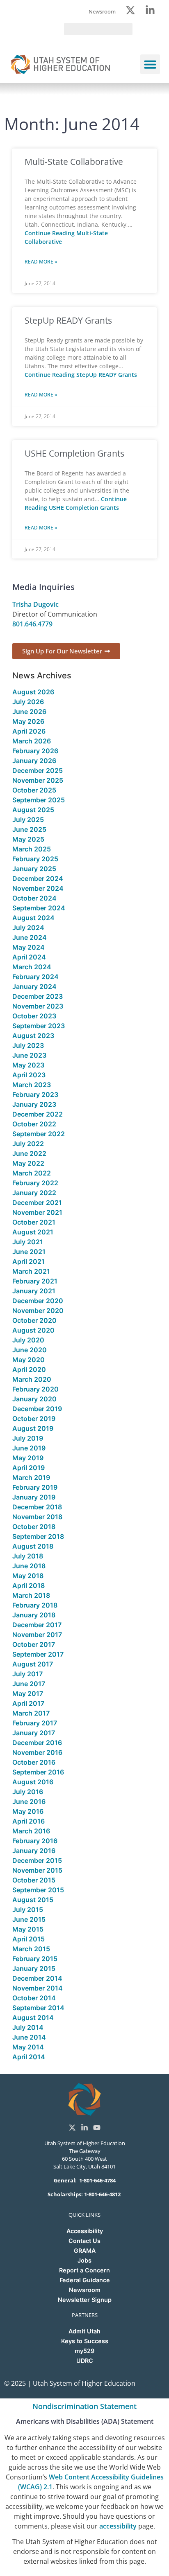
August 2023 (33, 1036)
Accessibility (85, 2231)
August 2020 (33, 1330)
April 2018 (29, 1585)
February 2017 (35, 1723)
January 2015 (34, 1968)
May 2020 (29, 1360)
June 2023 (29, 1055)
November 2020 (38, 1311)
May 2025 (28, 839)
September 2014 (38, 2008)
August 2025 (33, 810)
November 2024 (38, 888)
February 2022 (35, 1183)
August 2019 (33, 1428)
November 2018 (37, 1517)
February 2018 (35, 1605)
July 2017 (27, 1674)
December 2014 (37, 1978)
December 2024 (38, 878)
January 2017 (34, 1733)
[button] (150, 64)
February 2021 (35, 1281)
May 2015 (28, 1929)
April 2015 (29, 1939)
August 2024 (33, 918)
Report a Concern (84, 2270)
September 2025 (39, 800)
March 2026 (32, 741)
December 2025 (38, 770)
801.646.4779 (32, 624)
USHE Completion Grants (74, 453)
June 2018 (29, 1566)
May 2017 (28, 1693)
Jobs (84, 2260)
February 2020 (35, 1389)
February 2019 (35, 1487)
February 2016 (35, 1841)
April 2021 (29, 1261)
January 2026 (34, 761)
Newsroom (85, 2290)
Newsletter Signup (85, 2300)
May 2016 (28, 1811)
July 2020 (28, 1340)
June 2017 (29, 1684)
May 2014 (28, 2047)
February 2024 (35, 977)
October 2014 (34, 1998)
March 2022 (32, 1173)
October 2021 (34, 1222)
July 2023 (28, 1045)
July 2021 (28, 1242)
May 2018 (28, 1576)
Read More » (41, 262)
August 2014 (33, 2018)
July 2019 (28, 1438)
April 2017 (28, 1703)
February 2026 (35, 751)
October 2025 (34, 790)
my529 (84, 2351)
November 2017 (37, 1635)
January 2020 (34, 1399)
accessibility (118, 2526)
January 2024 (34, 986)
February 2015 (35, 1959)
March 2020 (32, 1379)
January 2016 (34, 1851)
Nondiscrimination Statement (84, 2406)
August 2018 (33, 1546)
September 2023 (39, 1026)
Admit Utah (84, 2331)
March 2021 (31, 1271)
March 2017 (31, 1713)
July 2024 (28, 928)
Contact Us (84, 2241)
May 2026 (28, 721)
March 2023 (32, 1085)
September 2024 (39, 908)
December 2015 (37, 1860)
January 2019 (34, 1497)
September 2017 (38, 1654)
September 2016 (38, 1772)
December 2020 (38, 1301)
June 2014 (29, 2037)
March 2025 (32, 849)
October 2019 (34, 1419)
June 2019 (29, 1448)
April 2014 (29, 2057)
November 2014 (38, 1988)
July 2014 (28, 2027)
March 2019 (31, 1477)
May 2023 (28, 1065)
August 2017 (33, 1664)
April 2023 (29, 1075)
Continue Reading (81, 375)
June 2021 (29, 1252)
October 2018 (34, 1527)
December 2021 (37, 1202)
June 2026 (29, 712)
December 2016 (37, 1743)
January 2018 (34, 1615)
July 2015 (28, 1909)
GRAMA (85, 2251)
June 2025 (29, 829)
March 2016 (31, 1831)
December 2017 (37, 1625)
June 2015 (29, 1919)
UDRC (85, 2361)
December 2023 (38, 996)
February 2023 (35, 1094)
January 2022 (34, 1193)
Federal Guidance (85, 2280)
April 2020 (29, 1369)
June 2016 (29, 1801)
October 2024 (34, 898)
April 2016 (29, 1821)
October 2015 (34, 1880)
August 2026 (33, 692)
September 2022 (39, 1134)
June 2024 (30, 937)
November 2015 (37, 1870)
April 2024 (29, 957)
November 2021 (37, 1212)
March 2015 (31, 1949)
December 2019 (37, 1409)
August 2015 (33, 1900)
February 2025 (35, 859)
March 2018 (31, 1595)
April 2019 (29, 1468)
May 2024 (29, 947)
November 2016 (37, 1752)
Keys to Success (85, 2341)
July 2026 (28, 702)
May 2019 (28, 1458)
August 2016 (33, 1782)
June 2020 (30, 1350)
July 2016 (28, 1792)
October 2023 (34, 1016)
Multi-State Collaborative (74, 162)
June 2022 (29, 1153)
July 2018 (28, 1556)
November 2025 (38, 780)
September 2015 (38, 1890)
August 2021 (33, 1232)
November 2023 (38, 1006)
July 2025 (28, 820)
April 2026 (29, 731)
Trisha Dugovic (35, 604)
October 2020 (34, 1320)
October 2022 (34, 1124)
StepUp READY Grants (68, 320)
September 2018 (38, 1536)
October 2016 (34, 1762)
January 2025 (34, 869)
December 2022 (38, 1114)
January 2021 (34, 1291)
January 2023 (34, 1104)
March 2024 (32, 967)
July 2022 (28, 1144)
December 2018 (37, 1507)
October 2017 (34, 1644)
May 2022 (28, 1163)
